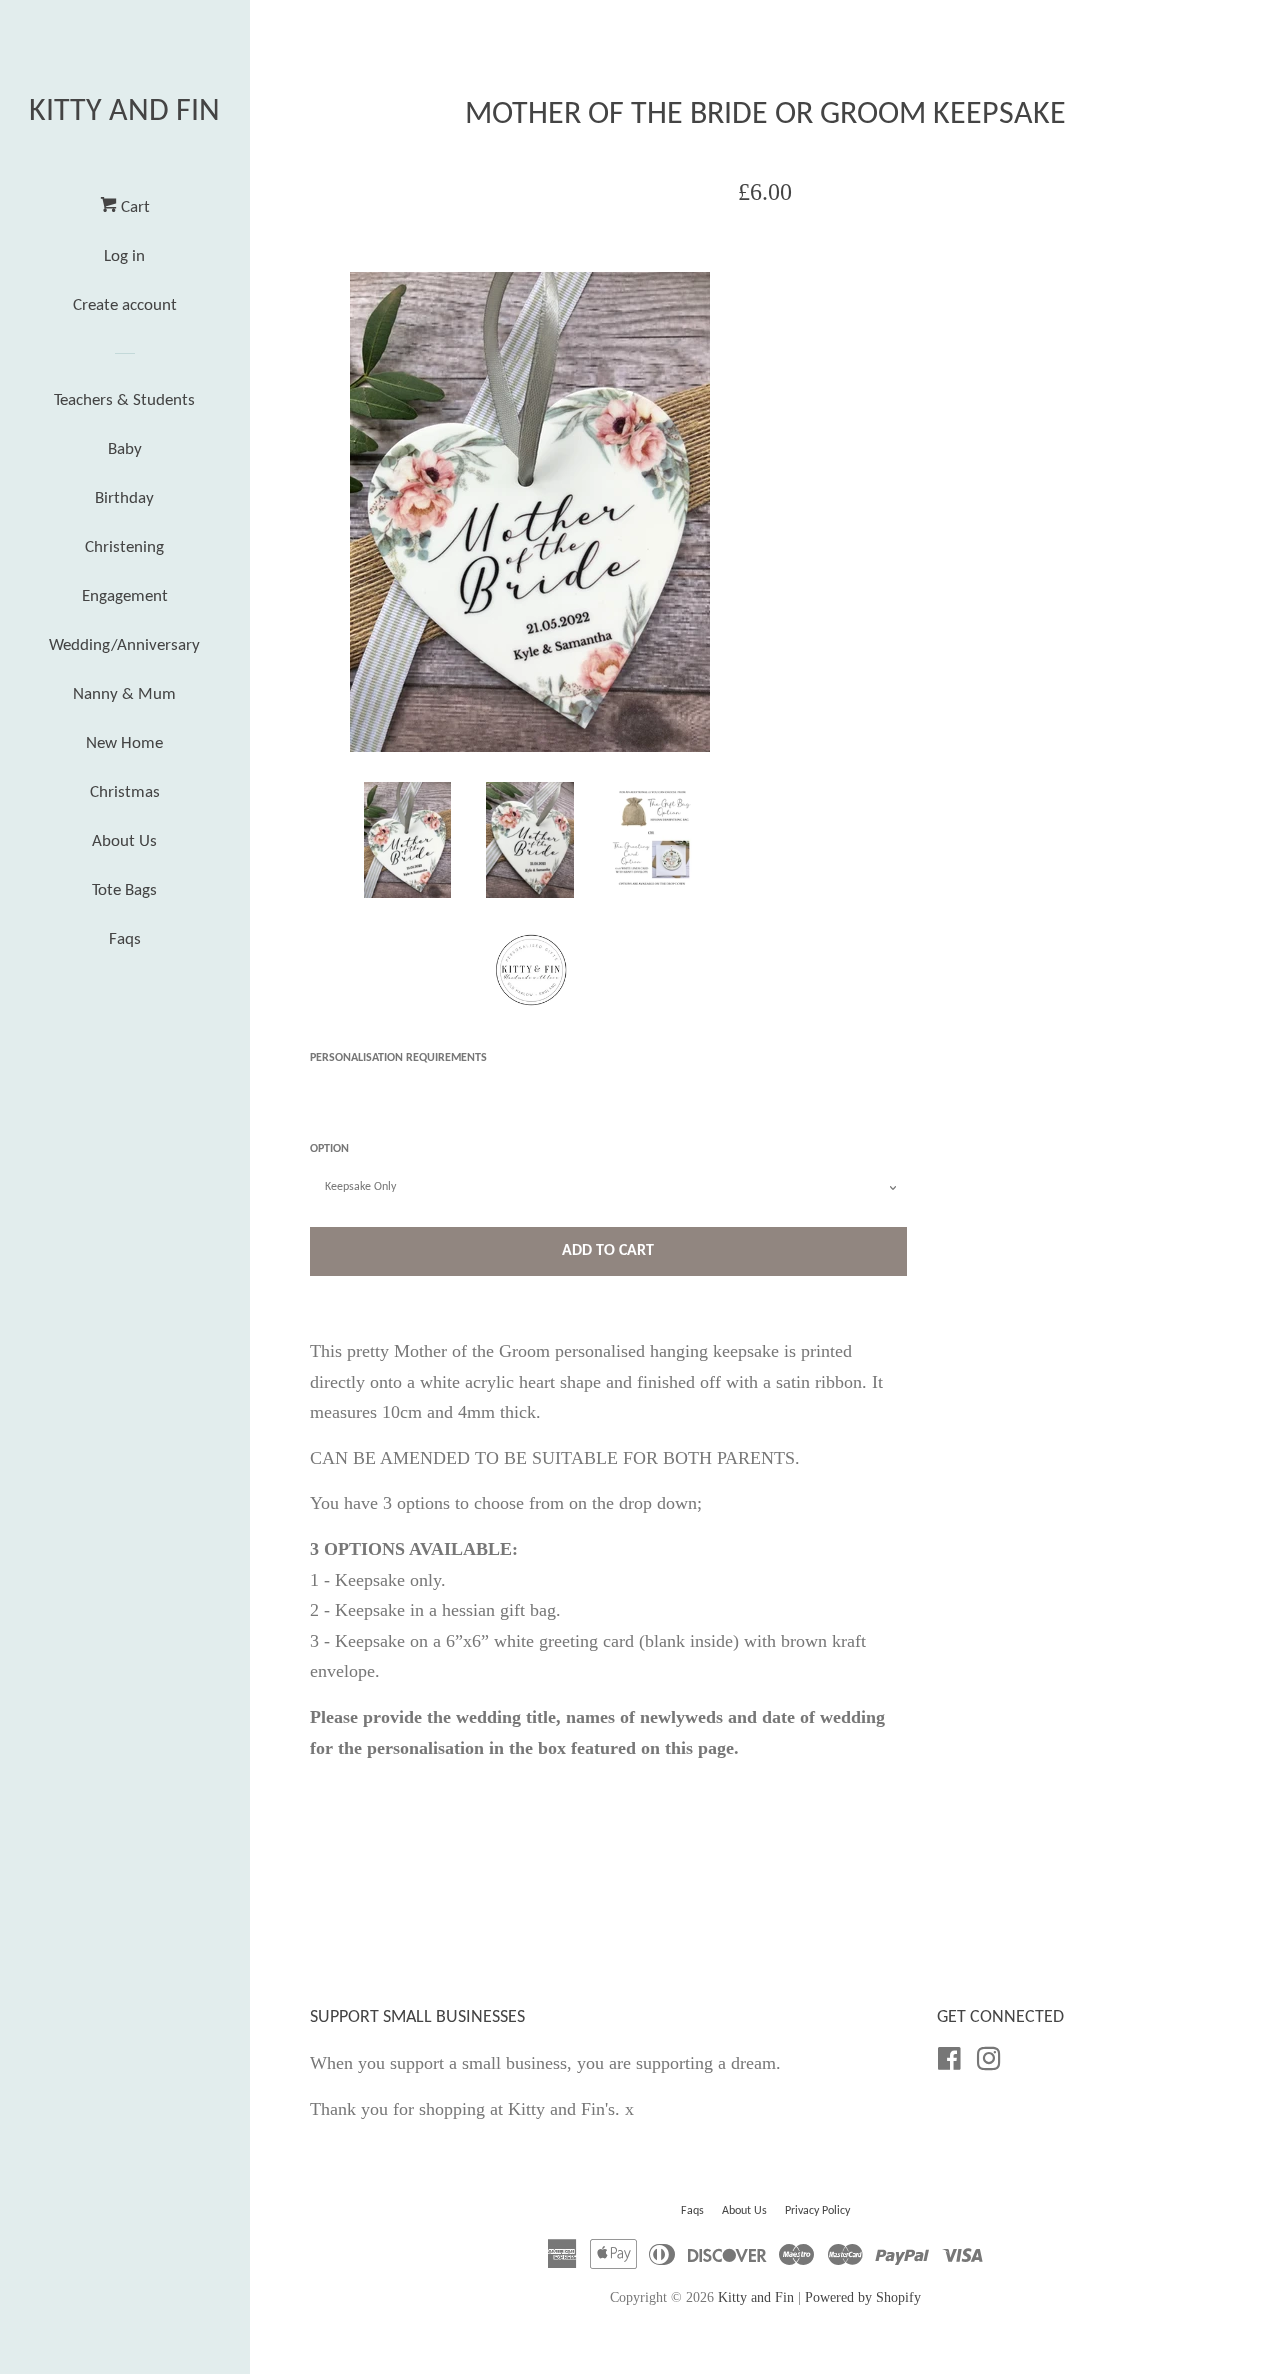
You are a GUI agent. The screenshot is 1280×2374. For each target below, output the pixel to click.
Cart (133, 207)
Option (329, 1149)
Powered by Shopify (863, 2297)
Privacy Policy (817, 2211)
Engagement (125, 596)
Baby (125, 449)
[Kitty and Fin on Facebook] (949, 2062)
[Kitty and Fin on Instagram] (989, 2062)
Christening (124, 547)
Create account (125, 305)
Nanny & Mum (124, 694)
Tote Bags (124, 890)
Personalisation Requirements (398, 1058)
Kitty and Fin (124, 112)
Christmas (125, 792)
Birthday (124, 498)
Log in (124, 256)
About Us (124, 841)
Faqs (125, 939)
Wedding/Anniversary (124, 645)
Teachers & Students (124, 400)
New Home (124, 743)
